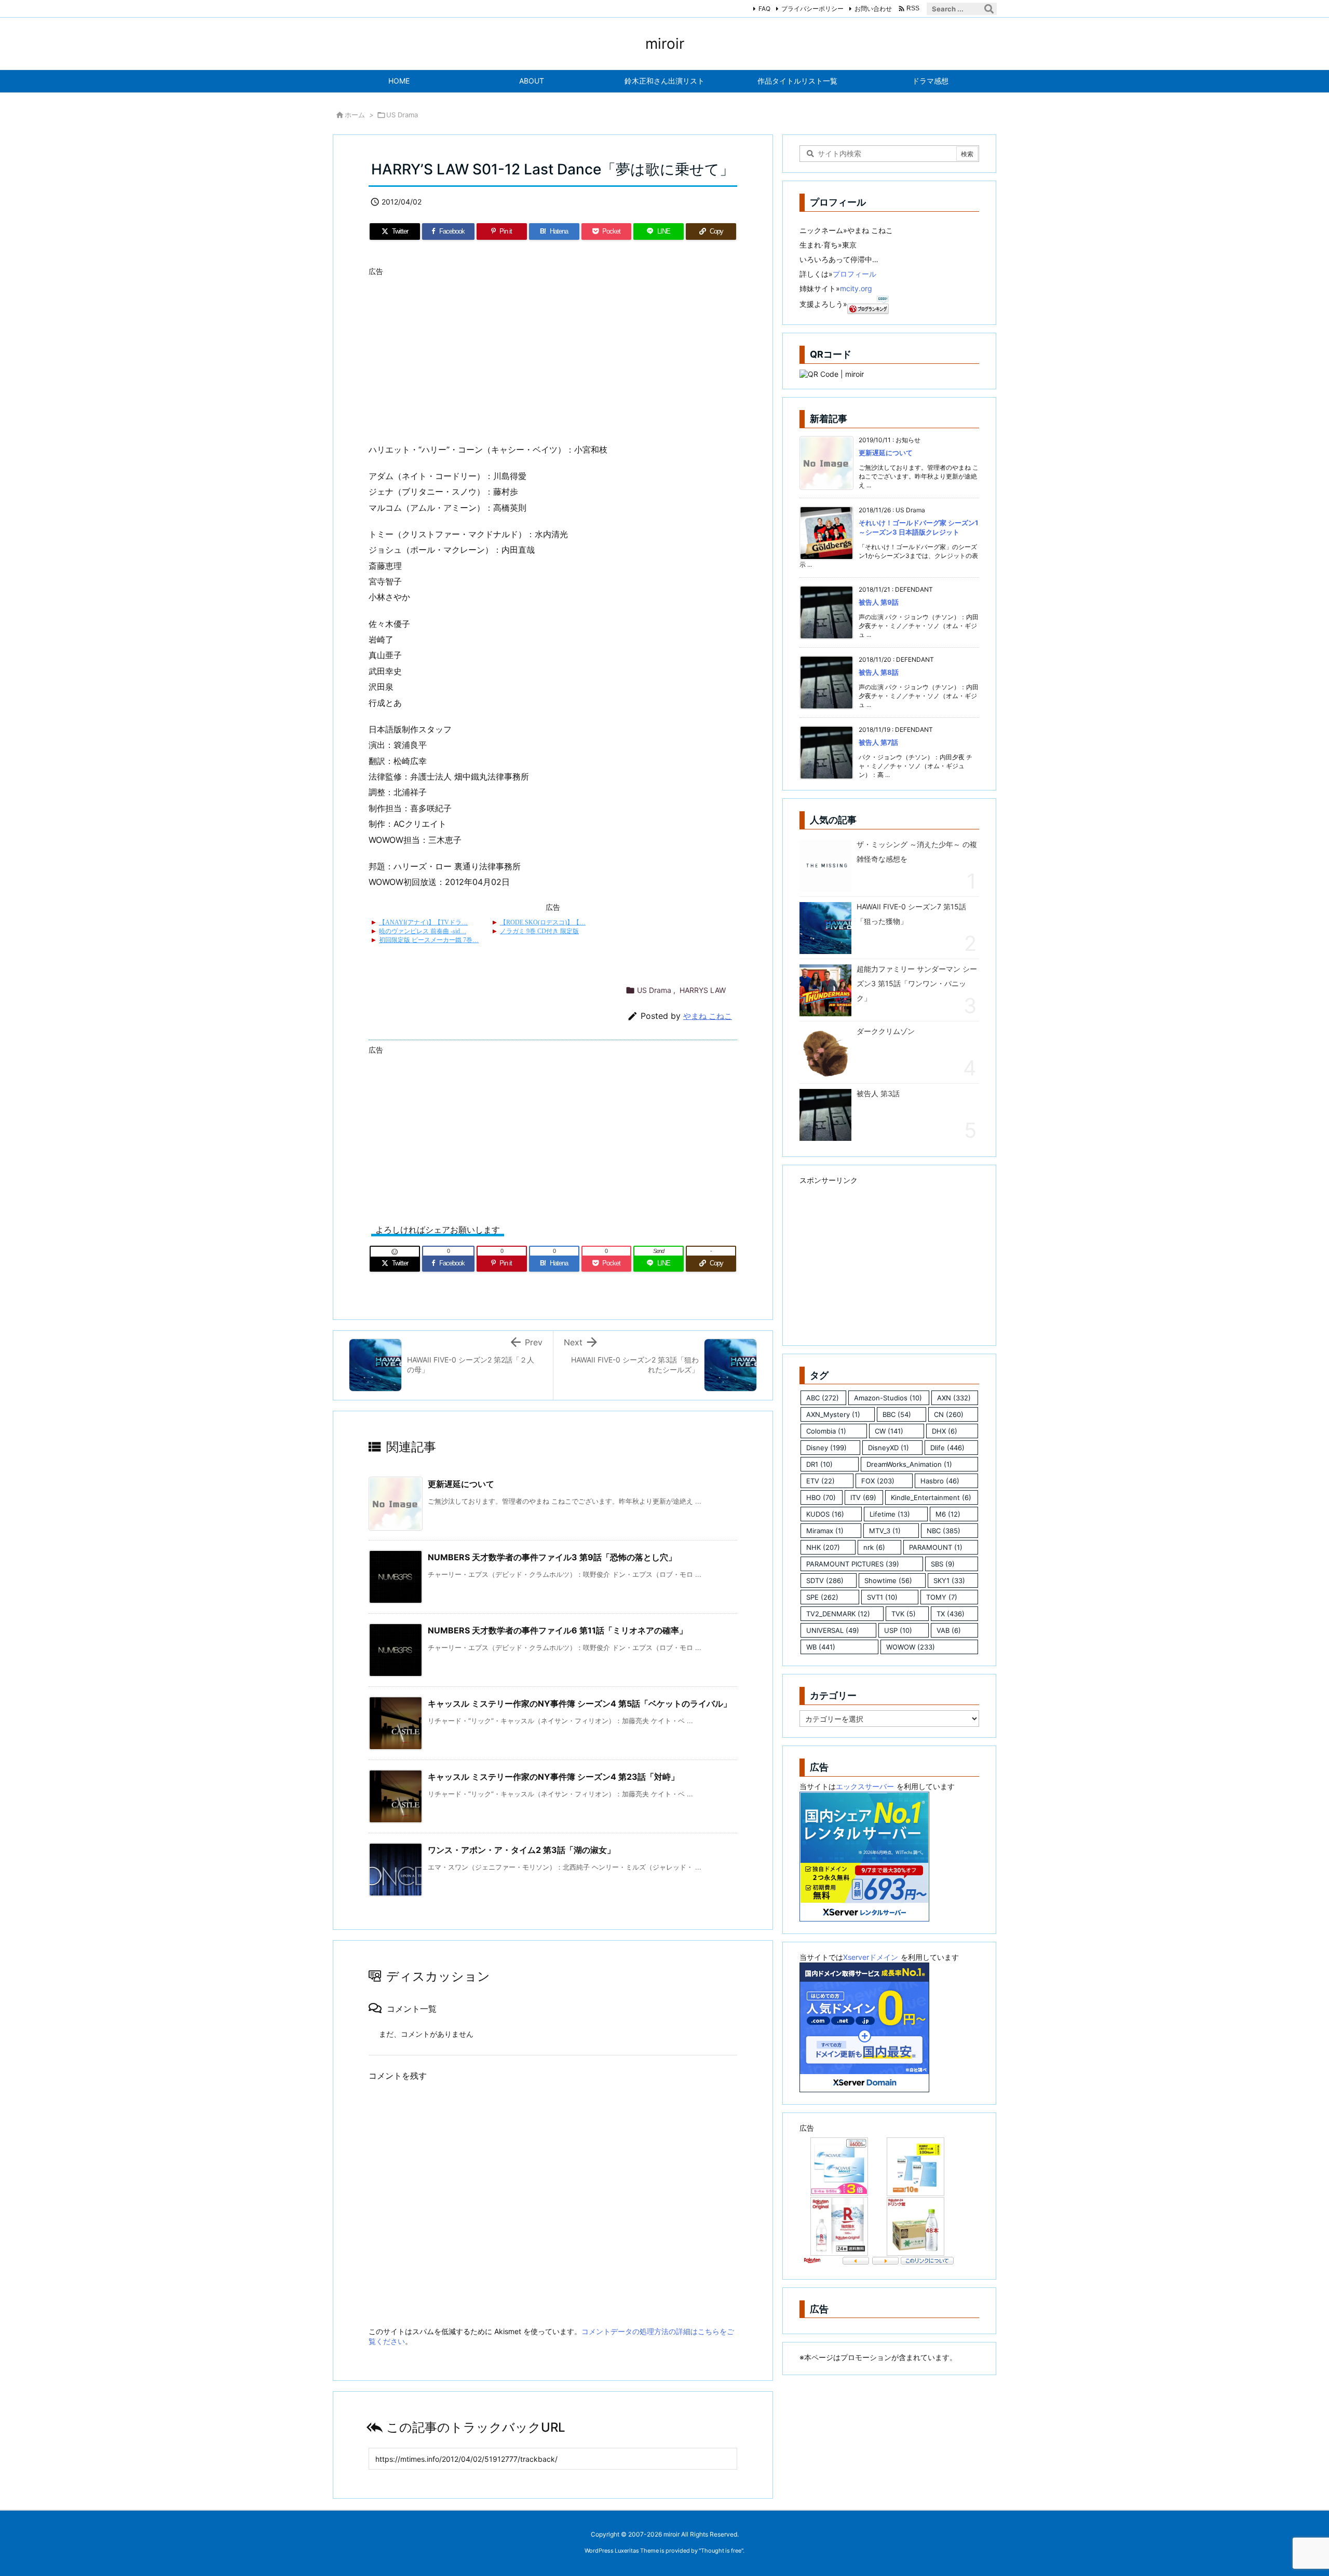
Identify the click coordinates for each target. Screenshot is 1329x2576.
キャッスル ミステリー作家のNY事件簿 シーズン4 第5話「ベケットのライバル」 (580, 1703)
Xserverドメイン (871, 1957)
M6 (948, 1514)
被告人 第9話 (879, 602)
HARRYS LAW (703, 990)
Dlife (947, 1448)
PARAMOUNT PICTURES (853, 1564)
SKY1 (949, 1580)
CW (889, 1431)
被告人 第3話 (878, 1093)
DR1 (819, 1464)
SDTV (825, 1580)
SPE (822, 1597)
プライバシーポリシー (812, 9)
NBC (944, 1531)
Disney (826, 1448)
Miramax (825, 1531)
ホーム (355, 115)
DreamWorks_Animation (909, 1464)
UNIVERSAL (833, 1630)
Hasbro (940, 1481)
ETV (821, 1481)
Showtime (888, 1580)
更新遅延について (461, 1484)
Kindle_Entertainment (931, 1497)
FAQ (764, 9)
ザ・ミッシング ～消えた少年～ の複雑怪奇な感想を (917, 851)
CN (949, 1414)
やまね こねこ (708, 1016)
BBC (897, 1414)
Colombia (826, 1431)
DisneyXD (889, 1448)
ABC (823, 1398)
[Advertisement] (553, 353)
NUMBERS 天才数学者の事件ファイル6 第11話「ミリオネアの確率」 (558, 1630)
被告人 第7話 (878, 742)
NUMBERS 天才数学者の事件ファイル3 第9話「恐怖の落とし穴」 (552, 1557)
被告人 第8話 (879, 672)
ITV (863, 1497)
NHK (823, 1547)
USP (898, 1630)
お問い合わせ (873, 9)
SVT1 (882, 1597)
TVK (904, 1614)
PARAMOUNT (936, 1547)
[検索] (989, 9)
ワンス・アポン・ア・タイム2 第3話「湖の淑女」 (521, 1850)
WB (821, 1647)
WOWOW (911, 1647)
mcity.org (856, 288)
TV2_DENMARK (838, 1614)
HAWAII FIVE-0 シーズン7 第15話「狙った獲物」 (911, 914)
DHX (945, 1431)
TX (951, 1614)
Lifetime (890, 1514)
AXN (954, 1398)
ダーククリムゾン (886, 1031)
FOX (878, 1481)
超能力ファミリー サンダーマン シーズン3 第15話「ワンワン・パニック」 (917, 983)
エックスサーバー (865, 1786)
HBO (821, 1497)
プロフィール (855, 274)
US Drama (402, 115)
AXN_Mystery (833, 1414)
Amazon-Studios (888, 1398)
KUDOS (825, 1514)
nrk (874, 1547)
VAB (949, 1630)
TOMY (942, 1597)
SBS (943, 1564)
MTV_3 (885, 1531)
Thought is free (721, 2551)
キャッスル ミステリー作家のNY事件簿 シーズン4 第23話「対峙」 (553, 1777)
